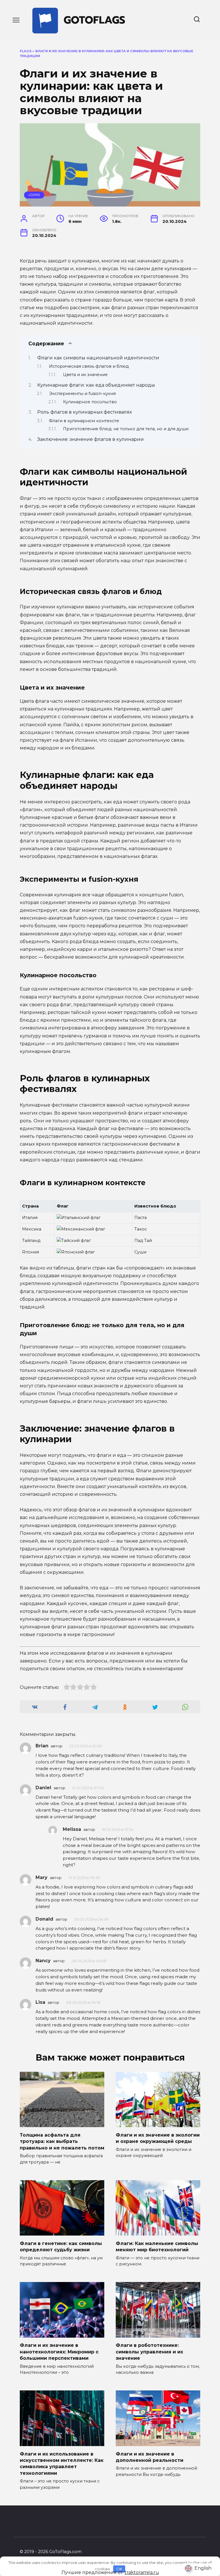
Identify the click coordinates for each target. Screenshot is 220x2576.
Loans (34, 195)
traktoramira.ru (142, 2572)
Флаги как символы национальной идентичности (98, 358)
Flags (26, 51)
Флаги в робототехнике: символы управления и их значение (149, 2352)
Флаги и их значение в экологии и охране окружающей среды (158, 2138)
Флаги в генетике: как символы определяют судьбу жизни (61, 2246)
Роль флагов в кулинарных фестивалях (85, 412)
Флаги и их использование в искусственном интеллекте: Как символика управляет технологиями (62, 2463)
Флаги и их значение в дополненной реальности (150, 2457)
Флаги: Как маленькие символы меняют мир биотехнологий (157, 2246)
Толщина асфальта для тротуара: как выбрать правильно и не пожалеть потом (62, 2141)
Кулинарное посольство (90, 402)
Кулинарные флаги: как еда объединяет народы (96, 385)
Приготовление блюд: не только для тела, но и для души (126, 429)
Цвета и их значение (85, 375)
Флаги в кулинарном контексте (84, 421)
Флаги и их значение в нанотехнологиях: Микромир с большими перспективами (59, 2352)
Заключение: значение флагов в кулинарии (91, 439)
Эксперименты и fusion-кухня (82, 394)
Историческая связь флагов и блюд (89, 366)
